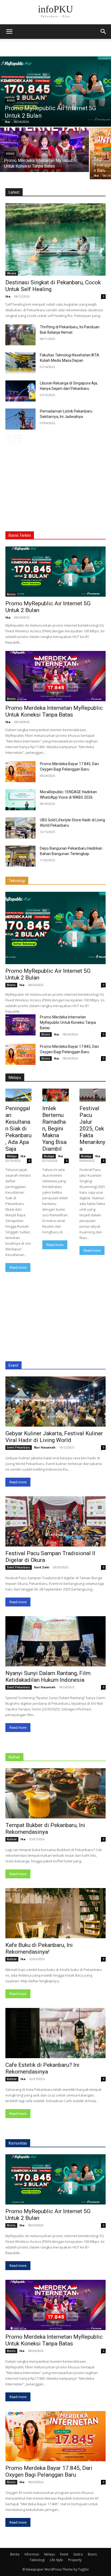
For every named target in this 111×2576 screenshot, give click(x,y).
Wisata (12, 273)
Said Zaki (42, 1567)
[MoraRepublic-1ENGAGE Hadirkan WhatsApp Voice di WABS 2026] (20, 800)
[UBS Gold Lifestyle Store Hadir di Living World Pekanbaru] (20, 828)
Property (75, 2560)
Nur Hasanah (45, 1447)
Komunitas (18, 2143)
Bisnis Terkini (20, 535)
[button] (103, 32)
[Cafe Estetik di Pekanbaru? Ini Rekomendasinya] (55, 2033)
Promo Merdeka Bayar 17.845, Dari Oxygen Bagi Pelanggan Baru (49, 2471)
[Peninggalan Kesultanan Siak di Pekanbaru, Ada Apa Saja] (18, 1095)
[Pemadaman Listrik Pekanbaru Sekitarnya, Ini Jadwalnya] (20, 419)
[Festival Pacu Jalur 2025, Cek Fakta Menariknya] (93, 1095)
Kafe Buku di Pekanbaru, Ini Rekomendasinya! (39, 1948)
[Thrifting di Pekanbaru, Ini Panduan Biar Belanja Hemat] (20, 335)
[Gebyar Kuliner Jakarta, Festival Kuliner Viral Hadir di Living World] (55, 1402)
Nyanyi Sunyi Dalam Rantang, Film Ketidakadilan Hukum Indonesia (48, 1677)
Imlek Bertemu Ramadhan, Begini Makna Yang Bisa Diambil (54, 1129)
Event (13, 1365)
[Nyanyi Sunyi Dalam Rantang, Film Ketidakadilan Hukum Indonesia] (55, 1641)
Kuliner (14, 1757)
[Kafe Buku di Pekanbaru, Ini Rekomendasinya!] (55, 1913)
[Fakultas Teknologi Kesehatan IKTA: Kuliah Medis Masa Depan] (20, 363)
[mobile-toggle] (9, 32)
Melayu (15, 1078)
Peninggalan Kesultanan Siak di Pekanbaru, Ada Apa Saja (18, 1129)
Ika (8, 296)
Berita (15, 2554)
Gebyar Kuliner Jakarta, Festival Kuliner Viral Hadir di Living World (54, 1437)
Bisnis (11, 101)
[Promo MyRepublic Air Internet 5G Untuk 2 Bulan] (55, 92)
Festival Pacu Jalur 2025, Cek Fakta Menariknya (92, 1129)
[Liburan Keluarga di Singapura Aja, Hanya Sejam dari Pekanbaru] (20, 391)
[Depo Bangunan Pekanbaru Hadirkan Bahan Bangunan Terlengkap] (20, 856)
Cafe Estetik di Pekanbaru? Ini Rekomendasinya (42, 2068)
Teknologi (17, 881)
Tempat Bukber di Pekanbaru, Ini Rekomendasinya (45, 1829)
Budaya (49, 1156)
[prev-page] (9, 438)
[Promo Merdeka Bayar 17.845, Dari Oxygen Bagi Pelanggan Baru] (20, 772)
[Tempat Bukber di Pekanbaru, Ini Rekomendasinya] (55, 1793)
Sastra (78, 2554)
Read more (18, 1267)
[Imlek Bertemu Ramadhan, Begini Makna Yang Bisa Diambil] (55, 1095)
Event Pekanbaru (19, 1447)
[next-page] (17, 438)
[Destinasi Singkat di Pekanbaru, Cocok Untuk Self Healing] (55, 239)
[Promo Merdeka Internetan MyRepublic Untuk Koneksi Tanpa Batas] (44, 150)
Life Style (56, 2560)
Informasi (32, 2554)
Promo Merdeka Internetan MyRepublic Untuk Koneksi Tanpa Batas (54, 711)
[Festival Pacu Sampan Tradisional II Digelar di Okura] (55, 1521)
